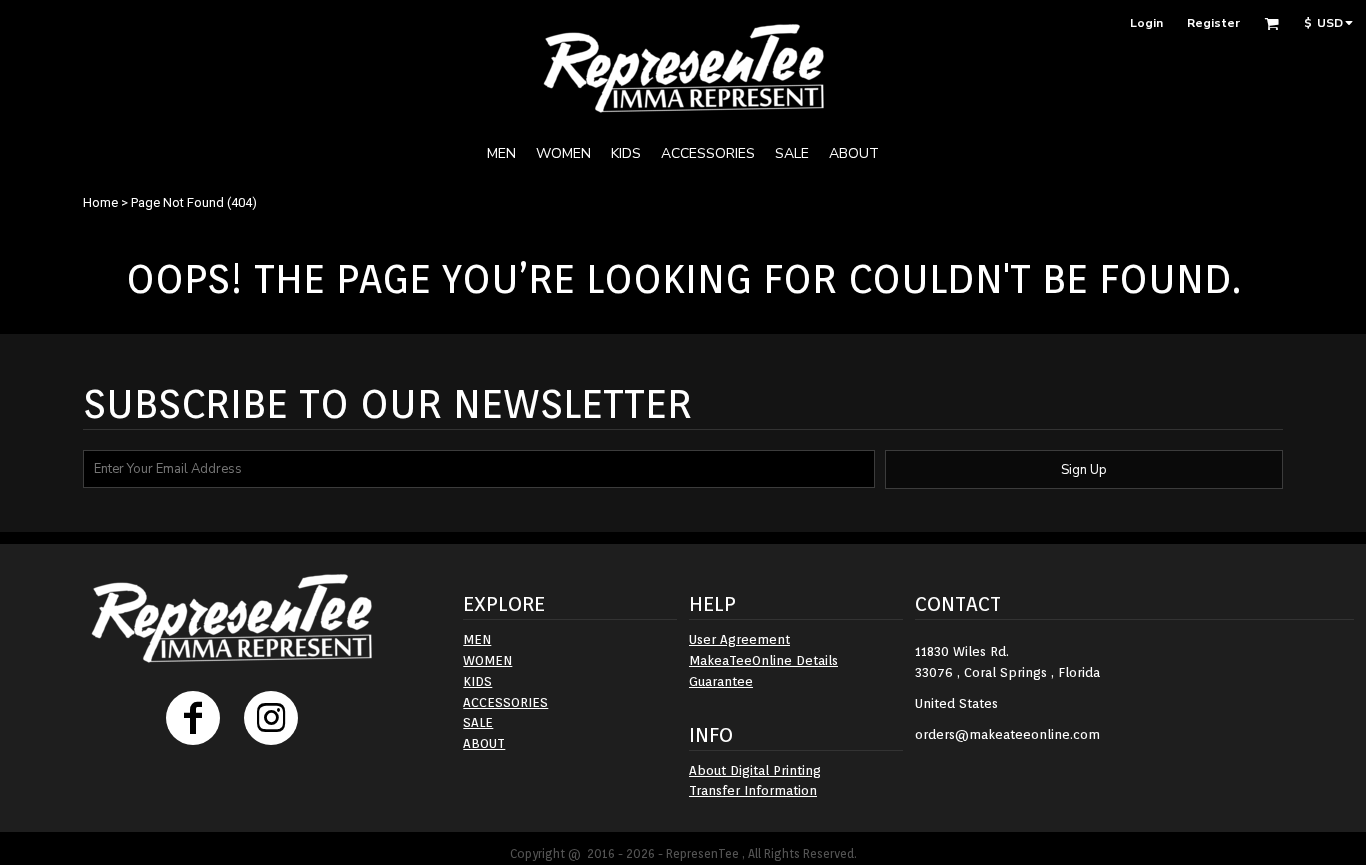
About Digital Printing (755, 770)
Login (1146, 23)
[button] (1271, 23)
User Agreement (739, 639)
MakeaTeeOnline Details (763, 660)
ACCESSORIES (505, 702)
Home (100, 202)
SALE (478, 722)
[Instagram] (271, 718)
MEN (477, 639)
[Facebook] (193, 718)
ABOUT (484, 743)
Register (1213, 23)
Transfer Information (753, 790)
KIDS (477, 681)
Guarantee (721, 681)
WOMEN (487, 660)
